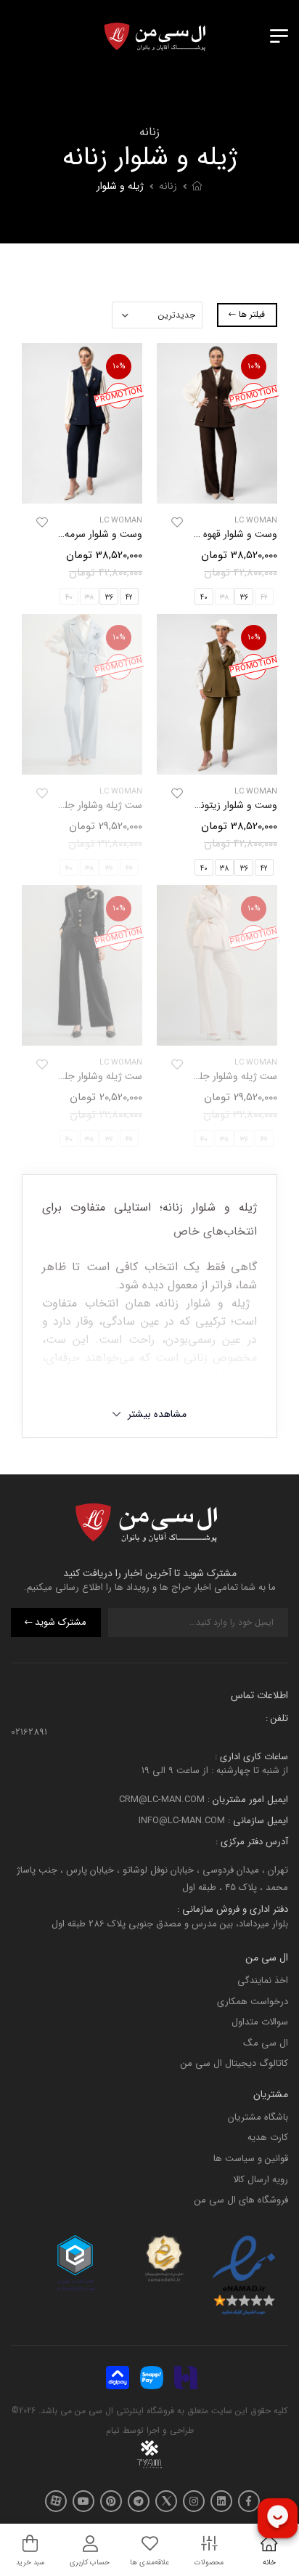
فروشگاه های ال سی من (241, 2200)
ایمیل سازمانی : (257, 1820)
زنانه (168, 186)
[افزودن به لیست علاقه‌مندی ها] (177, 522)
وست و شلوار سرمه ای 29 (90, 534)
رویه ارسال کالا (261, 2179)
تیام (113, 2430)
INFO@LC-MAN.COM (182, 1820)
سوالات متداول (260, 2022)
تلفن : (277, 1717)
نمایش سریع (217, 490)
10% (254, 367)
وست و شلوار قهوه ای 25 (227, 534)
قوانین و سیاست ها (251, 2159)
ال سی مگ (266, 2042)
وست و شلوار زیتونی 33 (227, 805)
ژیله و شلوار (120, 186)
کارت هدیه (268, 2137)
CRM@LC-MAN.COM (162, 1800)
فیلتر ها (252, 314)
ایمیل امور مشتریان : (246, 1800)
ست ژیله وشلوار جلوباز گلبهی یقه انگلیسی (192, 1076)
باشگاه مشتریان (258, 2116)
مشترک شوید (61, 1622)
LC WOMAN (256, 521)
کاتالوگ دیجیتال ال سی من (234, 2063)
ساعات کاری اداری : (251, 1756)
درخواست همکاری (253, 2001)
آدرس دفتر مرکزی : (252, 1841)
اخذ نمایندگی (263, 1981)
